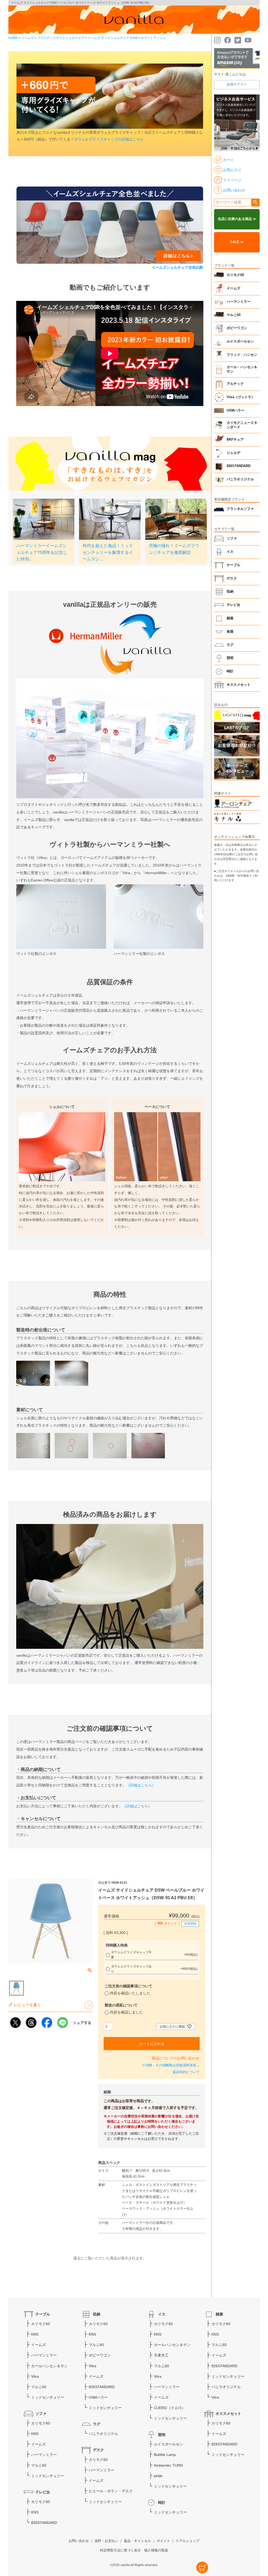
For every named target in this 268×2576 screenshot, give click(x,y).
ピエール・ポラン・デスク (111, 2491)
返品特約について (186, 2072)
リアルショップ (188, 2541)
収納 (230, 592)
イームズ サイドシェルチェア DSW (113, 38)
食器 (230, 632)
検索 (255, 203)
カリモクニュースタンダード (242, 425)
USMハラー (236, 410)
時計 (230, 671)
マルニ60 (234, 315)
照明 (230, 658)
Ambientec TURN (168, 2465)
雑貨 (230, 618)
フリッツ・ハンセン (242, 355)
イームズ (27, 38)
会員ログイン (237, 84)
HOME (13, 38)
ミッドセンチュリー (48, 2397)
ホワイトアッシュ (153, 38)
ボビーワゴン (237, 328)
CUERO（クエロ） (170, 2408)
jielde (158, 2476)
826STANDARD (239, 466)
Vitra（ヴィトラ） (241, 397)
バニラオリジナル (240, 479)
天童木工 (161, 2355)
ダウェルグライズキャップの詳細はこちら (109, 139)
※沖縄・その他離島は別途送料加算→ (171, 2065)
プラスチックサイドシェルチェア (61, 38)
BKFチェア (235, 440)
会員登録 (190, 1923)
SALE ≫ (237, 242)
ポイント (163, 2541)
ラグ (230, 645)
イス (230, 552)
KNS (35, 2334)
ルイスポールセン (240, 341)
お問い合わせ (79, 2541)
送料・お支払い (106, 2541)
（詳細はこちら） (141, 1785)
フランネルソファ (240, 509)
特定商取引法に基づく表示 (120, 2550)
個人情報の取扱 (156, 2550)
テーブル (233, 565)
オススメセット (239, 685)
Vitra (35, 2376)
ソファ (232, 538)
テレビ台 (233, 605)
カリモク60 (235, 275)
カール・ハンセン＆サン (242, 369)
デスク (232, 578)
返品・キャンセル (137, 2541)
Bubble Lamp (165, 2455)
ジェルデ (233, 453)
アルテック (235, 384)
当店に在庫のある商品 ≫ (237, 219)
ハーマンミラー (239, 302)
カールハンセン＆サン (49, 2366)
